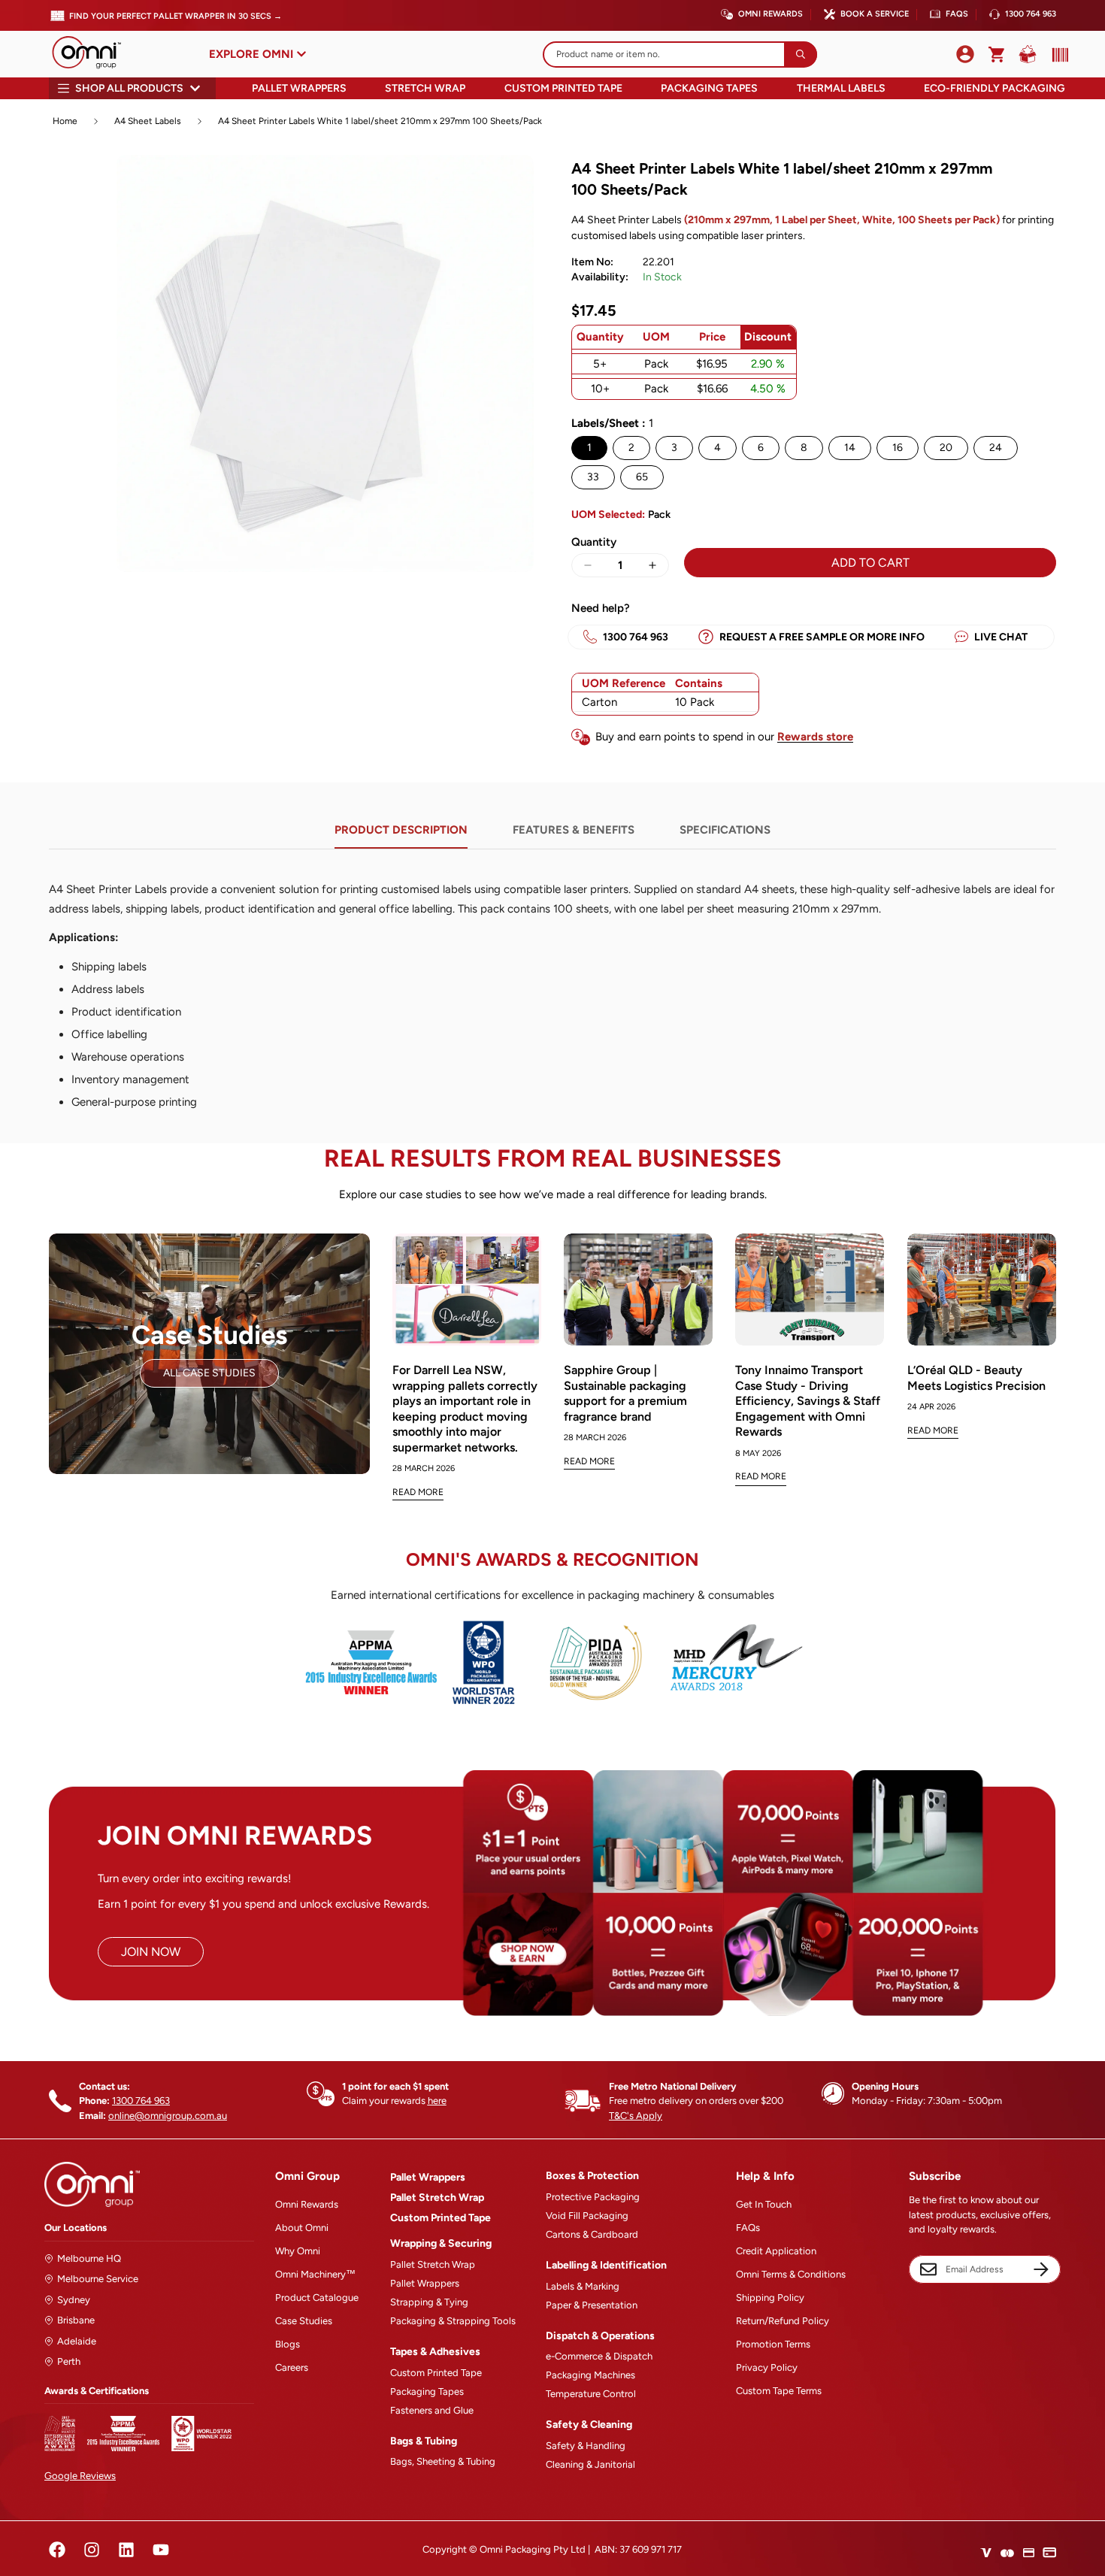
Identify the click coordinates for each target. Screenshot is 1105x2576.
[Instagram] (92, 2550)
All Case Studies (209, 1373)
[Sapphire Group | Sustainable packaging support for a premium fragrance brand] (638, 1290)
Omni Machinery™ (315, 2274)
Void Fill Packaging (587, 2216)
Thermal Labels (841, 88)
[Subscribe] (1041, 2269)
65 (642, 477)
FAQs (957, 14)
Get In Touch (764, 2204)
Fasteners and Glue (432, 2410)
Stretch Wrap (425, 88)
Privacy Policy (767, 2367)
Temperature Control (591, 2394)
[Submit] (801, 54)
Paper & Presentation (592, 2305)
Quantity (594, 542)
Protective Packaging (593, 2197)
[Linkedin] (126, 2550)
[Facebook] (57, 2550)
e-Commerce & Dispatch (599, 2356)
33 (593, 477)
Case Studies (304, 2321)
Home (65, 121)
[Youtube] (161, 2550)
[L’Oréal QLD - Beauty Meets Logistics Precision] (982, 1290)
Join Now (151, 1952)
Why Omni (298, 2251)
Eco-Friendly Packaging (994, 88)
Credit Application (776, 2251)
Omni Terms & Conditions (791, 2274)
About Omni (302, 2228)
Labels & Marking (583, 2286)
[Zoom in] (513, 187)
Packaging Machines (590, 2375)
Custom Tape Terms (779, 2391)
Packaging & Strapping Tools (453, 2321)
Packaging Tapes (709, 88)
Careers (292, 2367)
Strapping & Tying (429, 2302)
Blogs (288, 2344)
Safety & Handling (586, 2446)
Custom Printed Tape (563, 88)
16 (898, 448)
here (437, 2101)
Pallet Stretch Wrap (437, 2198)
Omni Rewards (770, 14)
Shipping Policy (770, 2298)
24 (996, 448)
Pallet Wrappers (299, 88)
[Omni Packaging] (94, 54)
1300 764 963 (1031, 14)
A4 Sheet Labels (148, 121)
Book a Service (875, 14)
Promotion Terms (773, 2344)
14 (850, 448)
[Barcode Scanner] (1057, 55)
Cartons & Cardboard (592, 2234)
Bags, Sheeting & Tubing (443, 2461)
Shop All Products (129, 88)
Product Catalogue (317, 2298)
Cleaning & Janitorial (590, 2464)
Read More (418, 1492)
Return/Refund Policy (783, 2321)
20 (946, 448)
